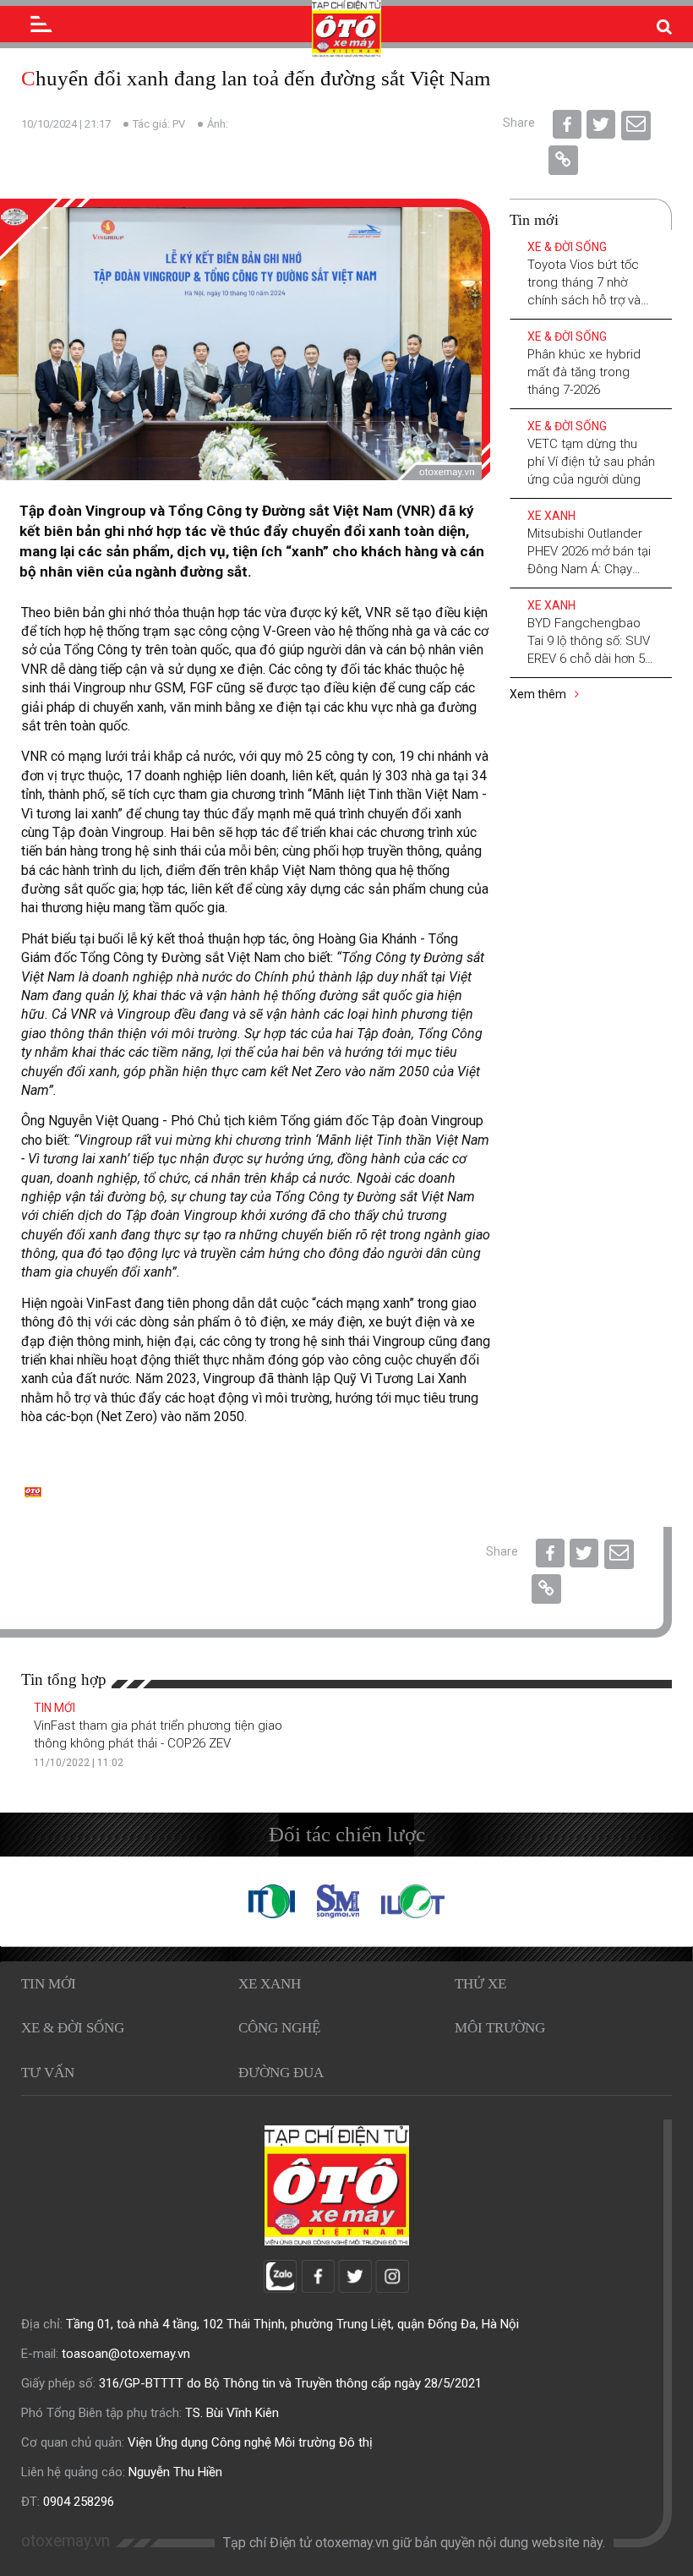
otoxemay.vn (65, 2541)
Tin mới (55, 1708)
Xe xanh (551, 516)
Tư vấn (48, 2073)
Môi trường (500, 2028)
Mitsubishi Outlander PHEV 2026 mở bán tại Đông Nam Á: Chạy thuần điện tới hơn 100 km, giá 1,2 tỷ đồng (589, 569)
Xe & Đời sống (567, 247)
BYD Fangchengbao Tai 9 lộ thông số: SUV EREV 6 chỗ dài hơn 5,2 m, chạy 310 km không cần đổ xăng (591, 659)
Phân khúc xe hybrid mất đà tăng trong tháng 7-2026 (584, 372)
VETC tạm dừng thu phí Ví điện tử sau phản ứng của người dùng (591, 462)
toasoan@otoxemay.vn (126, 2354)
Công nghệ (279, 2028)
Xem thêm (539, 694)
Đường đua (281, 2073)
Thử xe (480, 1984)
